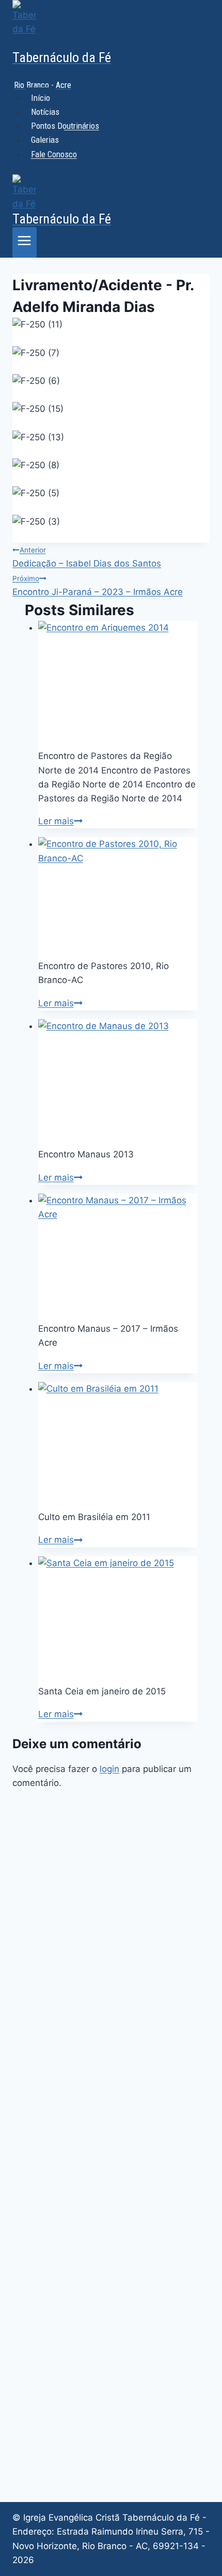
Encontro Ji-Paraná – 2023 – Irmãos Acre (98, 586)
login (109, 1769)
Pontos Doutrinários (65, 126)
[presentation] (118, 681)
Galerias (45, 140)
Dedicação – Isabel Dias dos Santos (87, 557)
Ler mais (60, 821)
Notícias (45, 112)
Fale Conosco (54, 154)
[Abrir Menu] (25, 242)
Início (41, 98)
